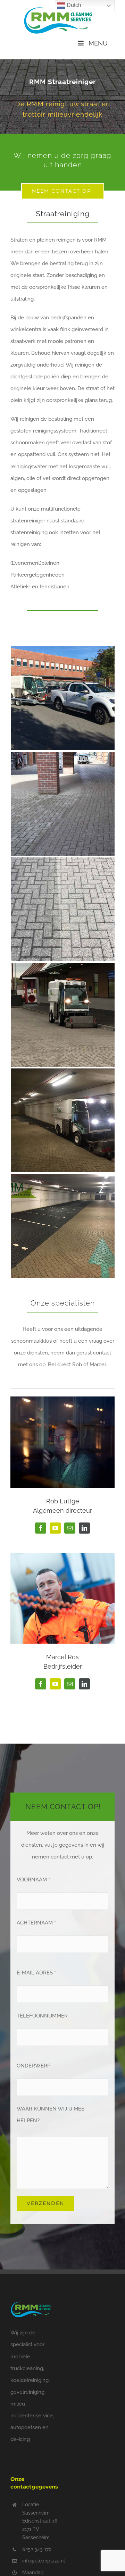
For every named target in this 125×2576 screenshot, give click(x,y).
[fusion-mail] (70, 1528)
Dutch (73, 5)
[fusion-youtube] (55, 1528)
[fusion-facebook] (41, 1528)
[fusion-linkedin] (84, 1528)
